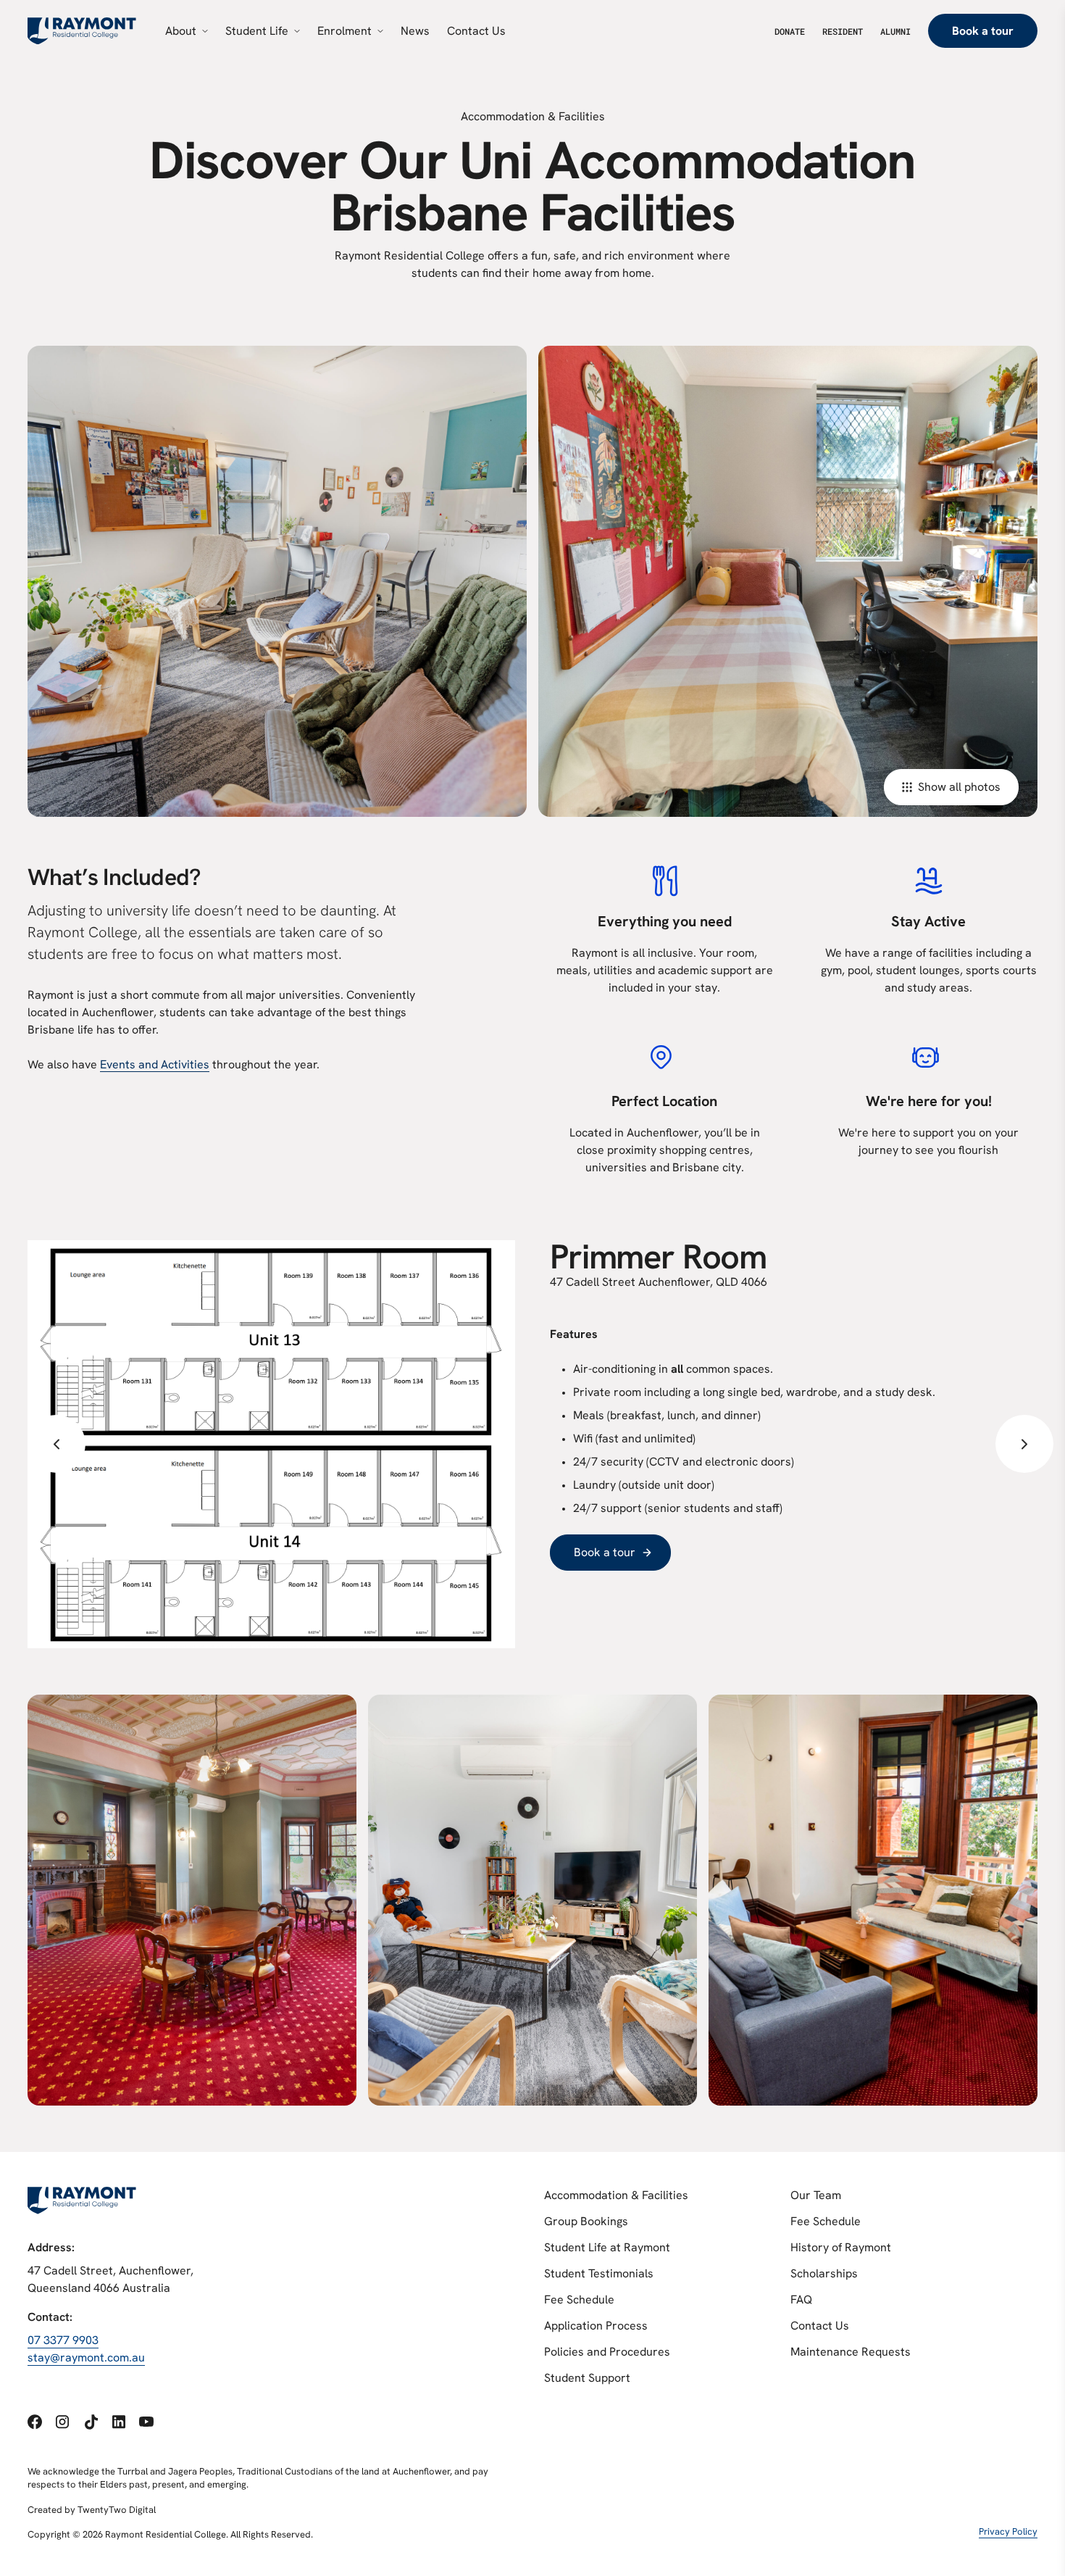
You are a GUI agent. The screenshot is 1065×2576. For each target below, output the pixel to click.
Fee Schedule (579, 2299)
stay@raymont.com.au (86, 2357)
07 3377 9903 (63, 2340)
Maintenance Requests (851, 2352)
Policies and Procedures (607, 2352)
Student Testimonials (599, 2273)
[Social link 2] (62, 2422)
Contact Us (820, 2326)
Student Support (587, 2378)
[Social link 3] (91, 2422)
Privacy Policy (1008, 2531)
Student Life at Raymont (607, 2247)
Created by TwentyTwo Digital (92, 2510)
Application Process (596, 2326)
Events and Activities (155, 1064)
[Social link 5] (146, 2422)
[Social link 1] (35, 2422)
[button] (57, 1444)
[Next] (1024, 1444)
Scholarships (824, 2273)
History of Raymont (841, 2247)
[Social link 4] (119, 2422)
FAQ (801, 2299)
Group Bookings (586, 2221)
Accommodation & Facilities (616, 2195)
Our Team (816, 2195)
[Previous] (57, 1444)
